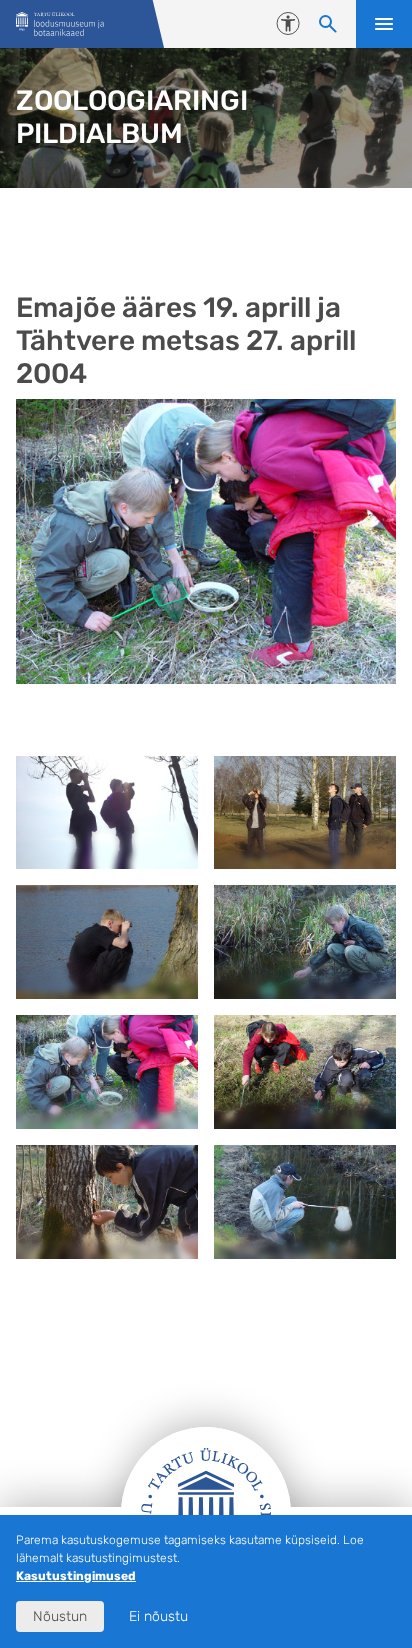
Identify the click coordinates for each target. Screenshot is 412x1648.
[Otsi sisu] (328, 24)
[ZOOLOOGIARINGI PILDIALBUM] (60, 24)
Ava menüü (384, 24)
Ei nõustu (158, 1616)
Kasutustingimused (76, 1576)
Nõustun (60, 1616)
